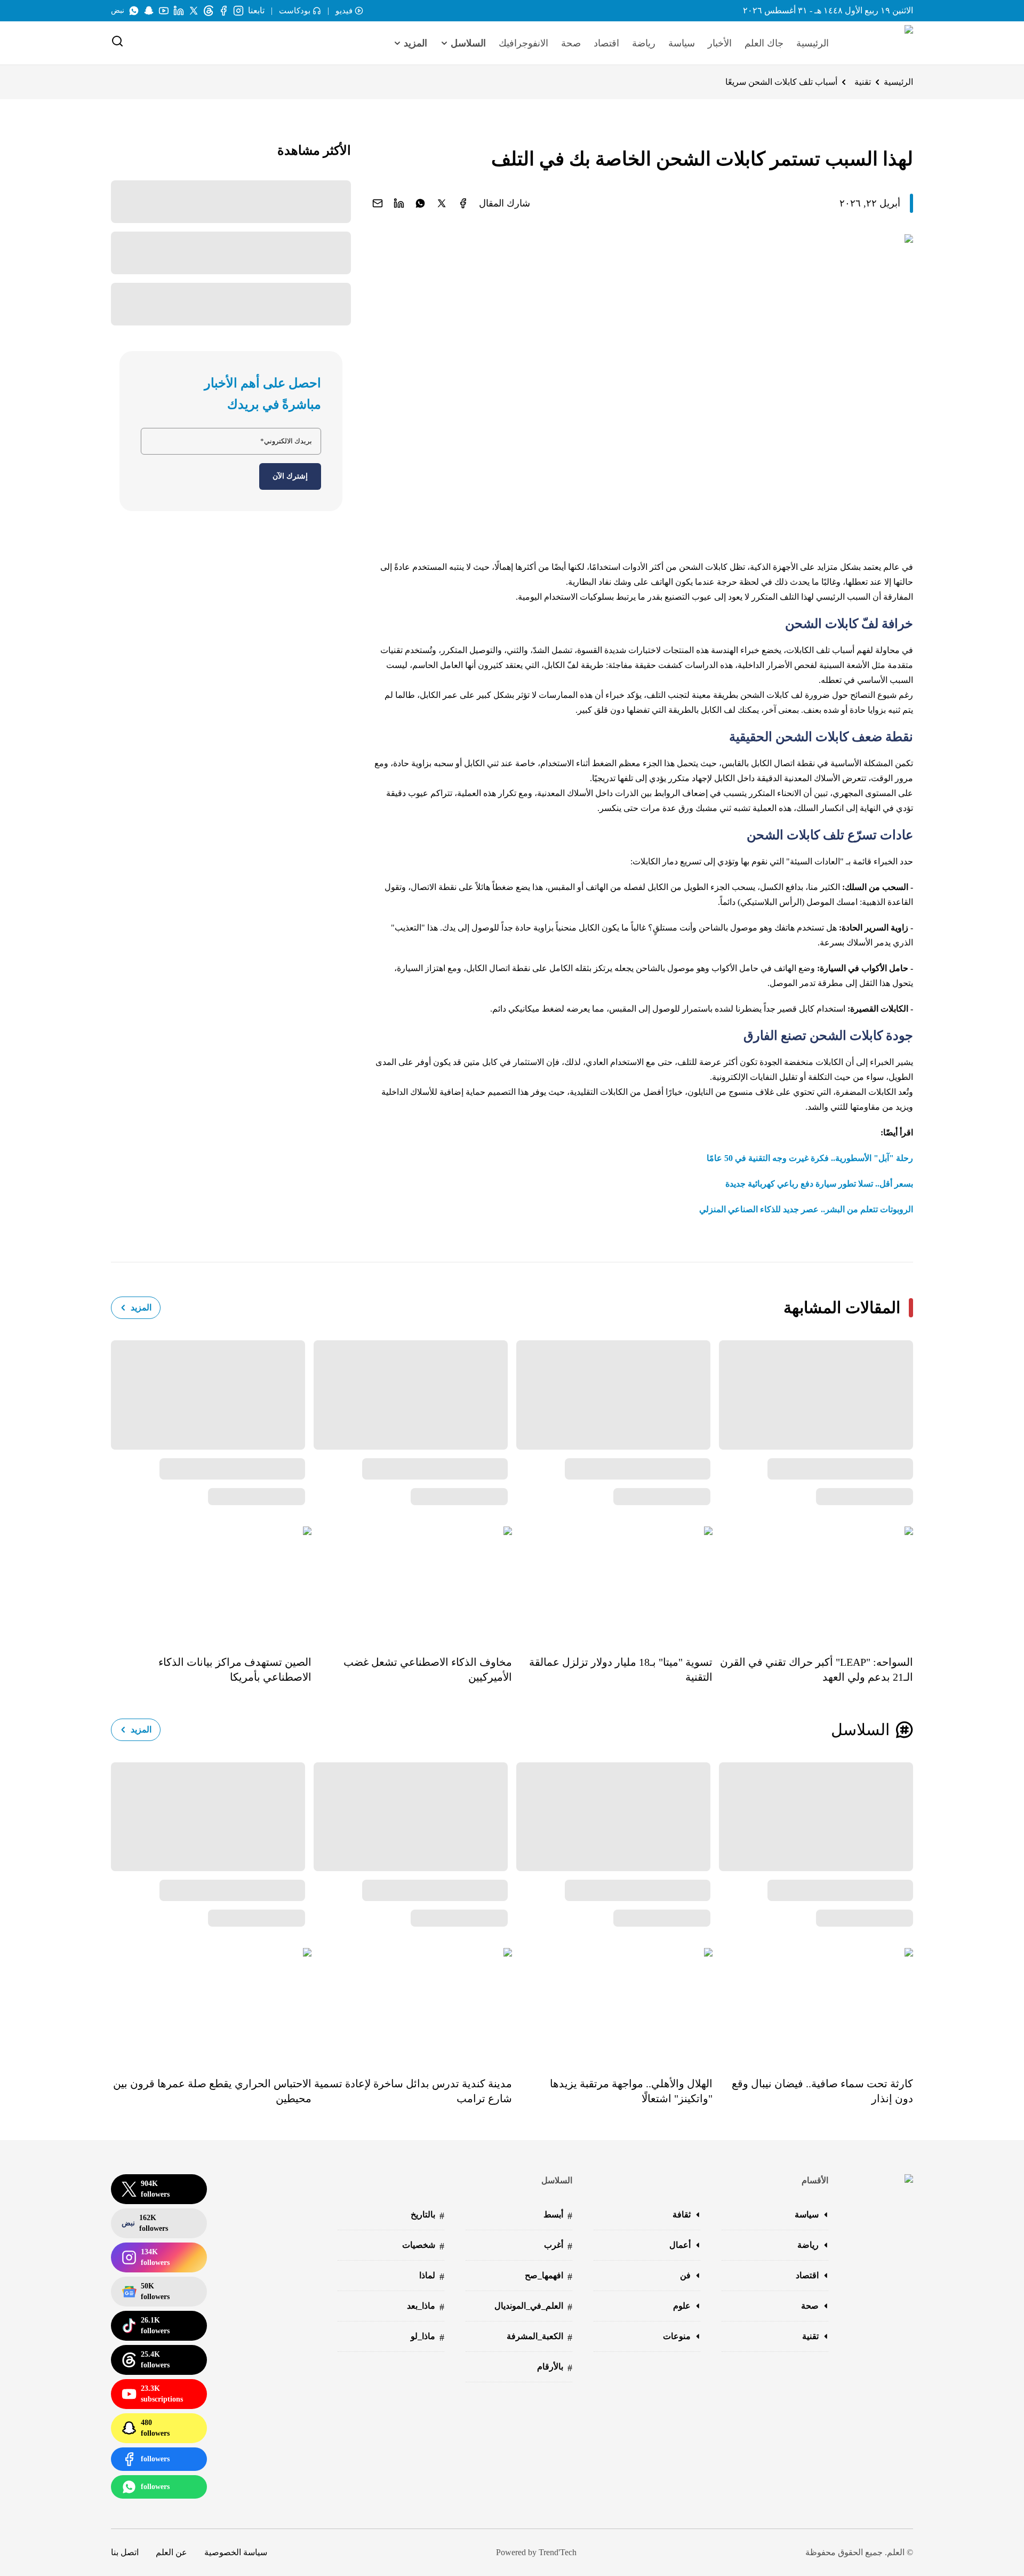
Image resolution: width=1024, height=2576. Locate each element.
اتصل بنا (125, 2552)
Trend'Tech (558, 2552)
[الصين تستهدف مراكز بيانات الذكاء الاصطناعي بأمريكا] (211, 1583)
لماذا (432, 2276)
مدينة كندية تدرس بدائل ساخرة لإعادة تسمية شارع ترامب (413, 2091)
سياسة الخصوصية (236, 2552)
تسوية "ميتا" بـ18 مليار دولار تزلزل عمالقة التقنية (621, 1669)
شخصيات (423, 2246)
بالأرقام (555, 2368)
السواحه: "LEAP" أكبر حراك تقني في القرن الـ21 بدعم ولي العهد (817, 1669)
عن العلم (171, 2552)
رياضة (644, 43)
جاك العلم (764, 43)
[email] (378, 203)
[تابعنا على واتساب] (134, 11)
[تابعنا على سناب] (149, 11)
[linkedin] (399, 203)
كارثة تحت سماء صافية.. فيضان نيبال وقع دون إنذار (822, 2091)
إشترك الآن (290, 476)
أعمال (680, 2245)
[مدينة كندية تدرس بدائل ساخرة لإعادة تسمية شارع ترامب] (412, 2005)
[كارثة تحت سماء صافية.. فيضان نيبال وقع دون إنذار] (813, 2005)
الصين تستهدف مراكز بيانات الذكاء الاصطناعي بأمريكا (235, 1669)
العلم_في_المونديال (533, 2307)
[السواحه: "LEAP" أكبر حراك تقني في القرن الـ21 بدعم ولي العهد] (813, 1583)
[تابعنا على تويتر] (194, 11)
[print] (463, 203)
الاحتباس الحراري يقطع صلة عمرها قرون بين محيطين (212, 2091)
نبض (118, 10)
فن (685, 2275)
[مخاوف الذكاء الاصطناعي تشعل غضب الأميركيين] (412, 1583)
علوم (682, 2306)
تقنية (863, 82)
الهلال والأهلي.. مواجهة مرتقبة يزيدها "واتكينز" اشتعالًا (631, 2091)
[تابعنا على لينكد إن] (179, 11)
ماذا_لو (427, 2337)
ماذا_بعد (426, 2307)
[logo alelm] (882, 43)
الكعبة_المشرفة (539, 2337)
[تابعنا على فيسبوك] (223, 11)
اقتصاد (606, 43)
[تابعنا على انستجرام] (238, 11)
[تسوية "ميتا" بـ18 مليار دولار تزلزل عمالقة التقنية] (612, 1583)
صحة (571, 43)
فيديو (344, 11)
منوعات (677, 2336)
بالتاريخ (427, 2216)
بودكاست (295, 11)
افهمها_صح (549, 2276)
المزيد (141, 1307)
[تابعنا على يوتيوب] (164, 11)
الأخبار (720, 43)
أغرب (558, 2246)
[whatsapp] (420, 203)
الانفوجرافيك (523, 43)
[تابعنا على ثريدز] (209, 11)
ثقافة (682, 2215)
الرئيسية (813, 43)
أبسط (558, 2216)
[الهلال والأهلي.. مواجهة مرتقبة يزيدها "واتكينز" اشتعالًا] (612, 2005)
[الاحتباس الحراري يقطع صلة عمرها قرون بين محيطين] (211, 2005)
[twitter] (442, 203)
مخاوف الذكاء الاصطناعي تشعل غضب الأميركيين (428, 1669)
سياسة (682, 43)
